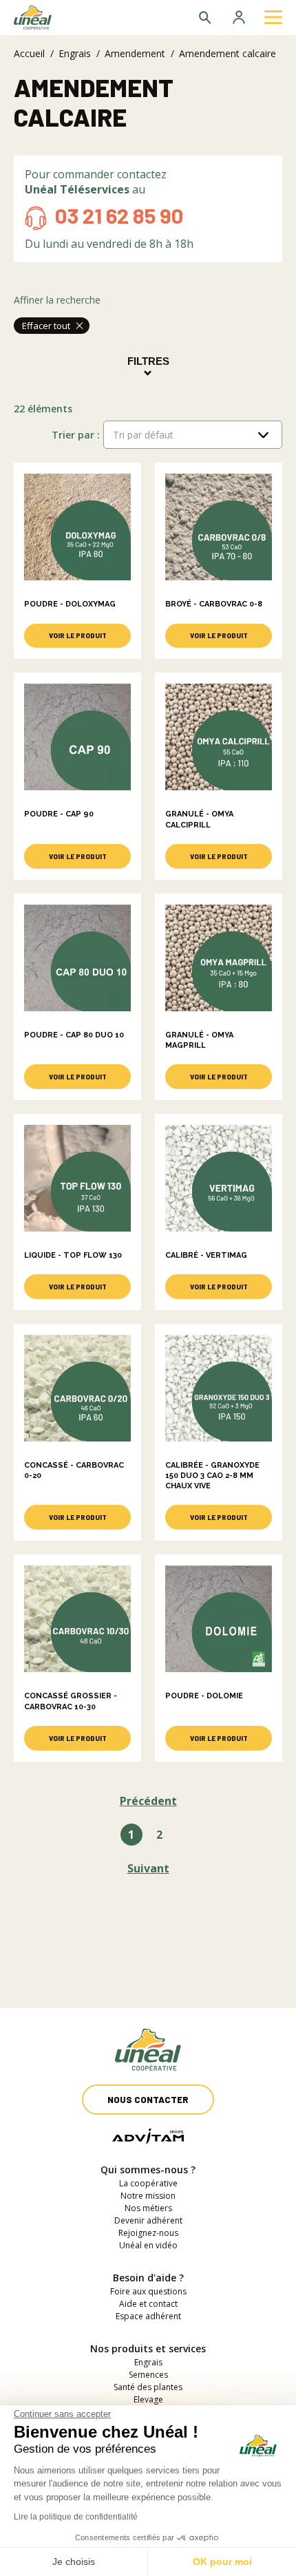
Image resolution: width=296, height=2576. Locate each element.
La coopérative (148, 2183)
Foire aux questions (148, 2291)
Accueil (29, 53)
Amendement (135, 53)
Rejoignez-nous (148, 2233)
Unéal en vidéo (148, 2245)
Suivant (148, 1868)
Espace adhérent (148, 2316)
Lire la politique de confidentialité (76, 2517)
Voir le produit (78, 635)
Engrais (75, 53)
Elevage (148, 2399)
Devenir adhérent (148, 2220)
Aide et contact (148, 2304)
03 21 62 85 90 (119, 215)
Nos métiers (148, 2208)
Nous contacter (148, 2100)
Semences (148, 2375)
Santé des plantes (148, 2387)
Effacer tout (46, 326)
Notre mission (148, 2196)
